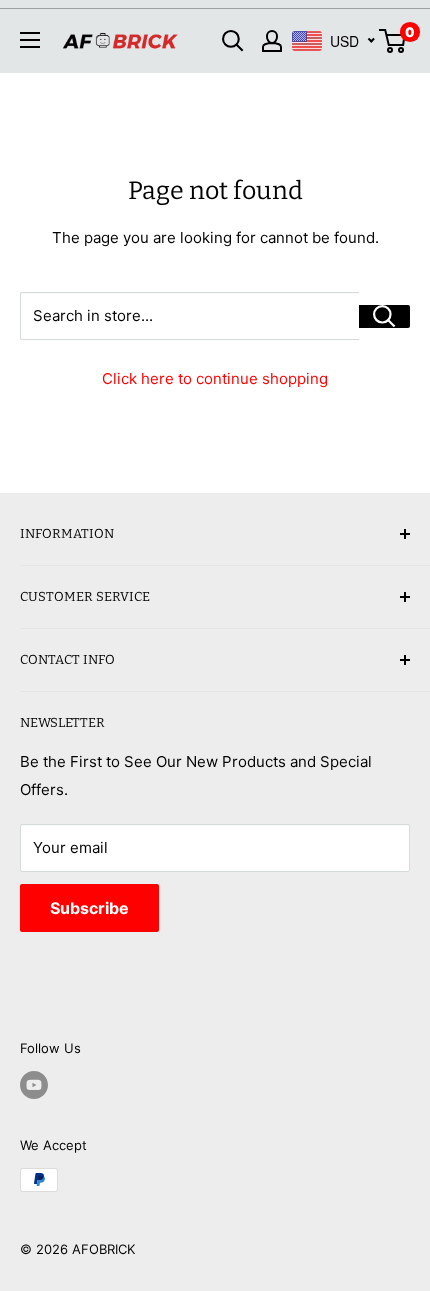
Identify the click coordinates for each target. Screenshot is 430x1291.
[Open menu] (30, 40)
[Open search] (233, 41)
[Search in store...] (384, 316)
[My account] (272, 41)
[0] (393, 41)
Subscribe (89, 908)
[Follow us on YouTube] (34, 1085)
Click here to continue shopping (215, 378)
